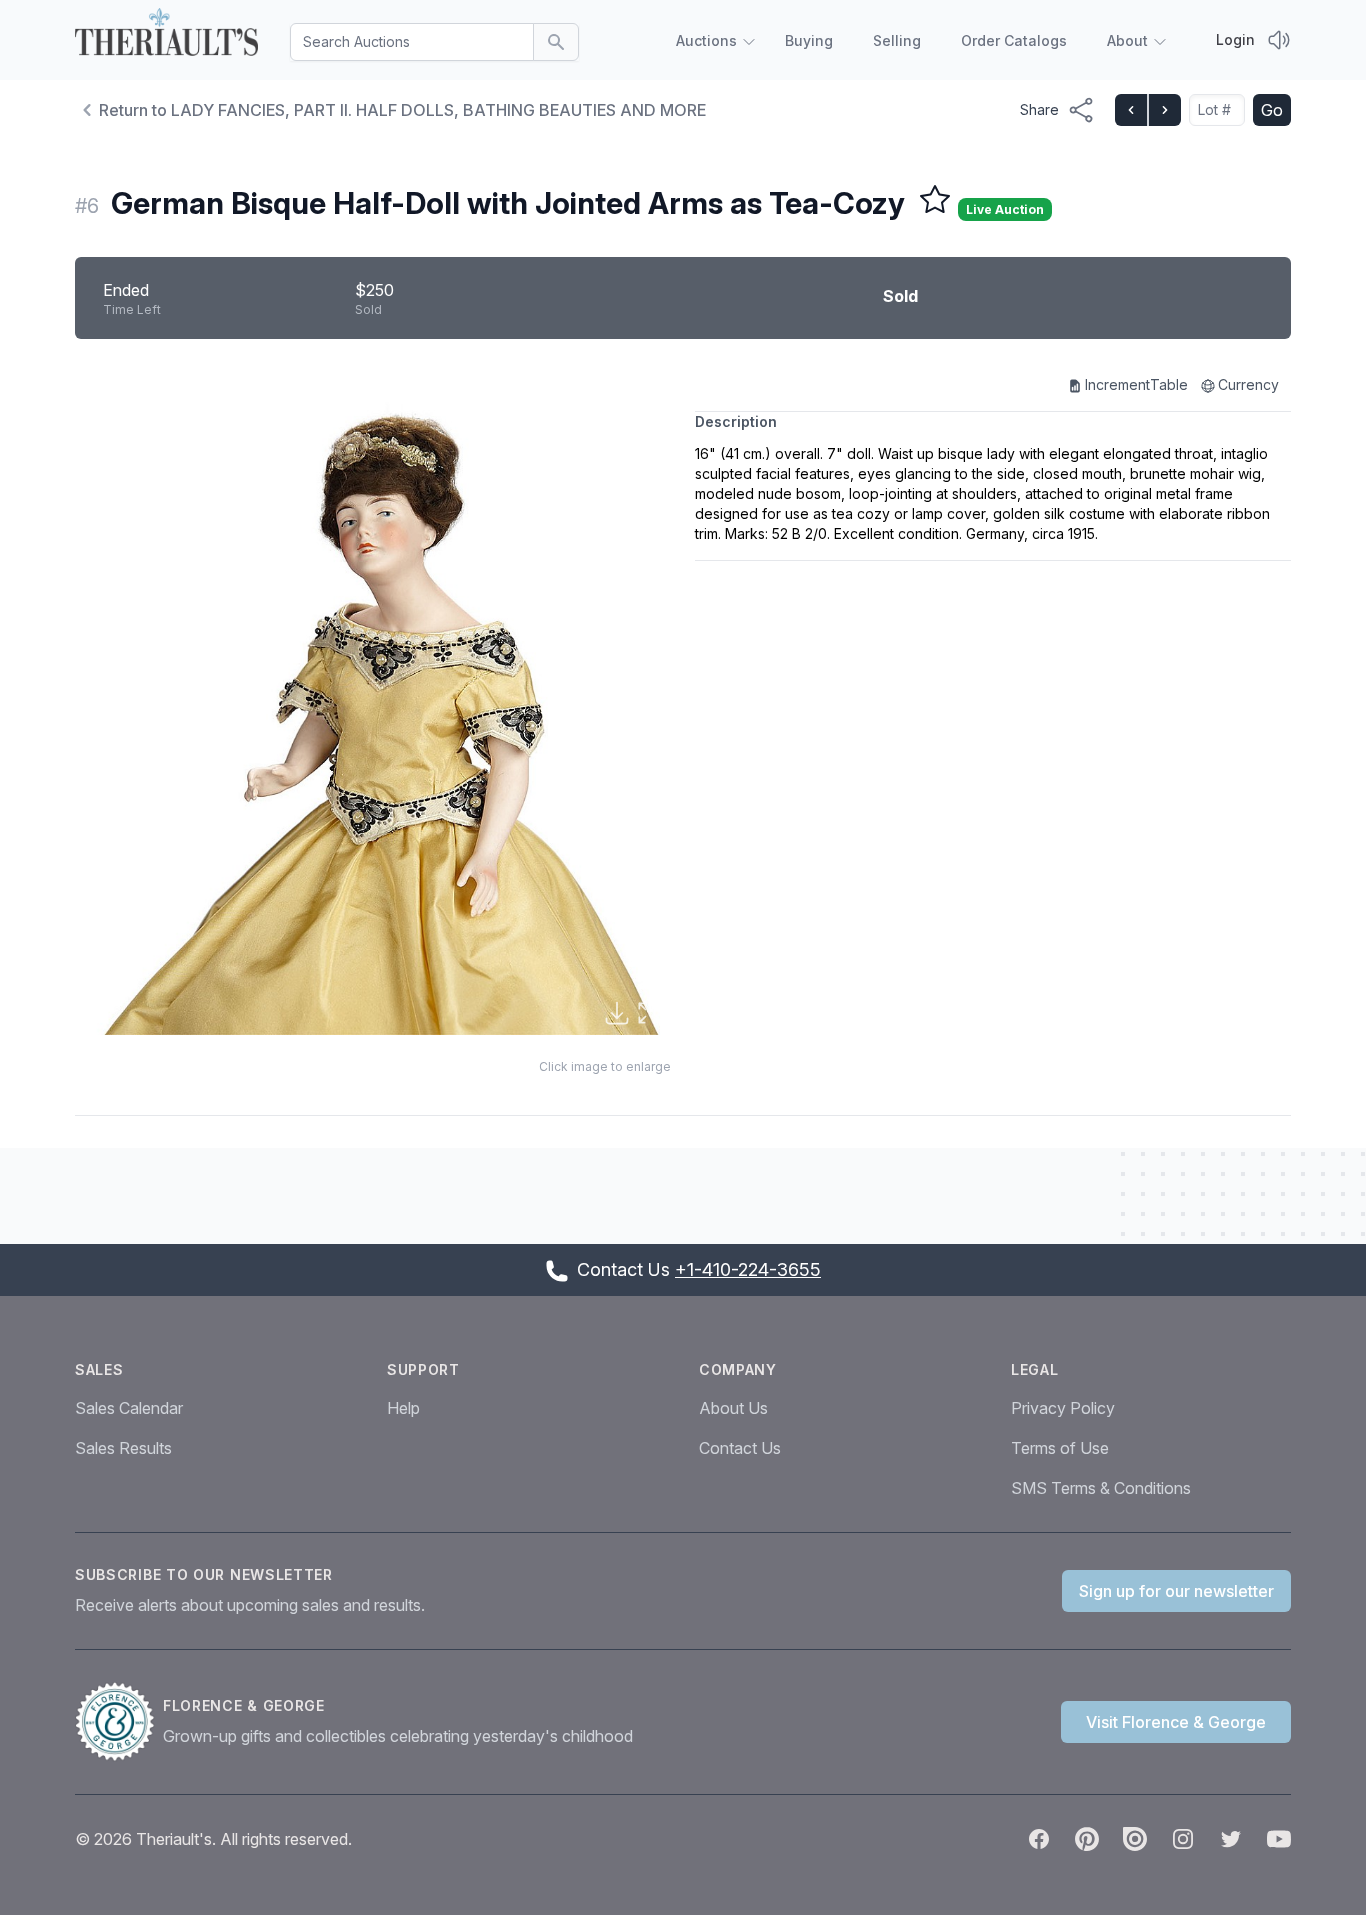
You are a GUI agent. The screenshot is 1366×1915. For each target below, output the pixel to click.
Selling (897, 40)
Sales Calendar (129, 1408)
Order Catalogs (1014, 40)
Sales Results (123, 1448)
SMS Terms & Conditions (1101, 1488)
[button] (373, 703)
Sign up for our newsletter (1176, 1591)
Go (1272, 110)
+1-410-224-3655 (748, 1269)
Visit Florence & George (1176, 1722)
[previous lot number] (1131, 110)
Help (403, 1408)
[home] (166, 36)
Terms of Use (1060, 1448)
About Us (733, 1408)
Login (1235, 39)
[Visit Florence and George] (119, 1722)
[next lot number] (1164, 110)
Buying (809, 40)
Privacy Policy (1063, 1408)
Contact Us (740, 1448)
